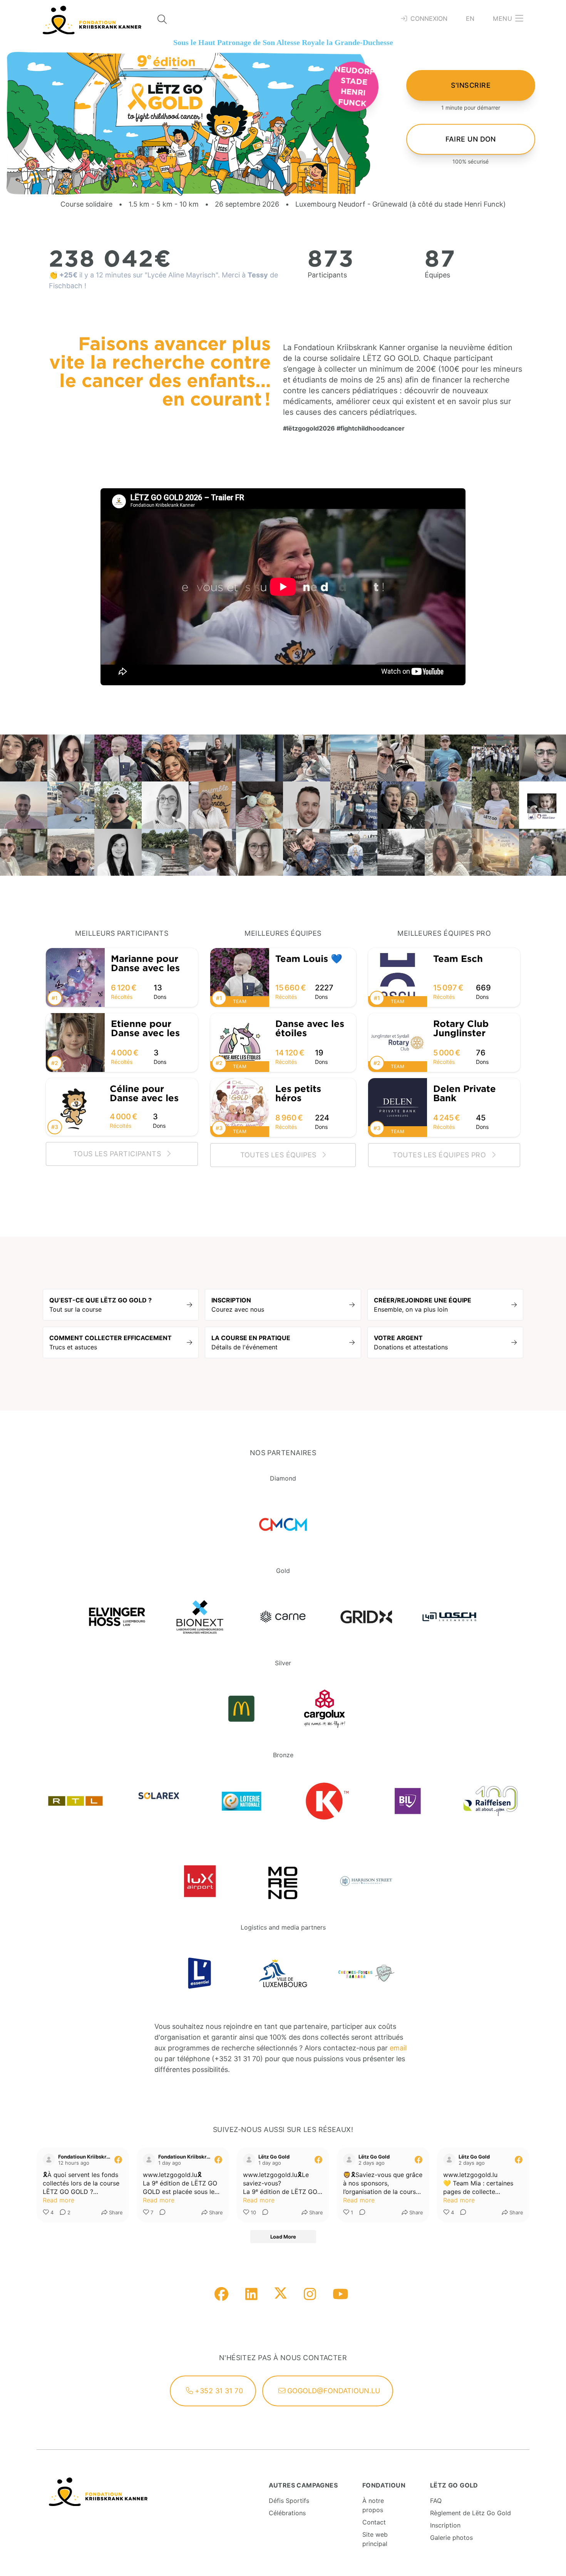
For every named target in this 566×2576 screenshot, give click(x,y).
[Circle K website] (325, 1801)
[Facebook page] (221, 2295)
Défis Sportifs (289, 2501)
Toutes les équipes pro (440, 1155)
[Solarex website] (159, 1801)
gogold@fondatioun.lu (333, 2391)
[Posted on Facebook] (118, 2160)
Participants (327, 275)
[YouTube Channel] (341, 2295)
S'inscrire (471, 85)
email (398, 2048)
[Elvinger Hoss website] (117, 1617)
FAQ (436, 2501)
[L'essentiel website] (200, 1973)
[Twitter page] (281, 2295)
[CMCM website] (283, 1524)
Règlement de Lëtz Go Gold (471, 2513)
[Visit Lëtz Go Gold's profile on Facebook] (249, 2160)
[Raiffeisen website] (491, 1801)
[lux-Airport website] (200, 1881)
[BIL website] (408, 1801)
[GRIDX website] (366, 1617)
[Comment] (160, 2213)
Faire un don (471, 139)
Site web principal (375, 2539)
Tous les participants (118, 1154)
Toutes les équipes (280, 1155)
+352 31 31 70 (218, 2391)
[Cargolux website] (325, 1709)
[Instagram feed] (310, 2295)
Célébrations (287, 2513)
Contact (374, 2522)
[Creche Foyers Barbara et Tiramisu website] (366, 1973)
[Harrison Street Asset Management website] (366, 1881)
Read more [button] (59, 2200)
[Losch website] (449, 1617)
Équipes (437, 275)
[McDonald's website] (241, 1709)
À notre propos (373, 2505)
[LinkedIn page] (251, 2295)
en (470, 18)
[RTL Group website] (75, 1801)
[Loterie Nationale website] (241, 1801)
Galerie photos (451, 2538)
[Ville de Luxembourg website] (283, 1973)
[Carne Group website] (283, 1617)
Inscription (445, 2525)
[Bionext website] (200, 1617)
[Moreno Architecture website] (283, 1881)
